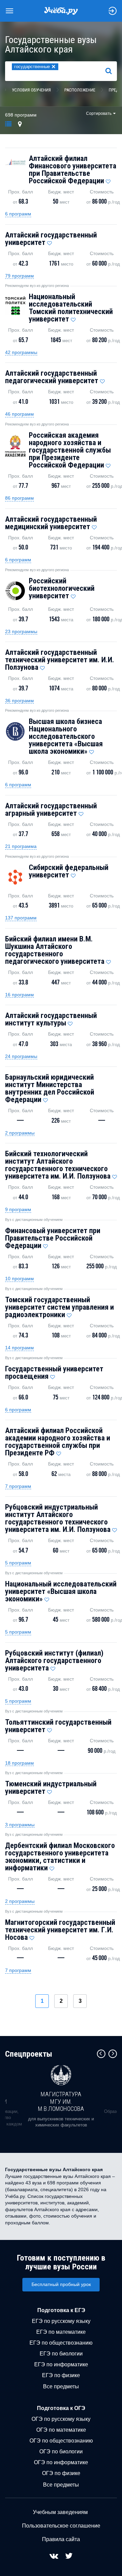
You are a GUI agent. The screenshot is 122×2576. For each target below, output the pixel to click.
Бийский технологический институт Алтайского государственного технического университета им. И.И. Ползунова (58, 1165)
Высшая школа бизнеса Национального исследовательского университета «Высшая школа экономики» (66, 736)
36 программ (19, 701)
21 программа (21, 846)
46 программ (19, 414)
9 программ (18, 1209)
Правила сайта (61, 2539)
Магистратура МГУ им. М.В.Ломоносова (61, 2101)
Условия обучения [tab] (31, 90)
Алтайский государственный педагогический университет (52, 377)
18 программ (19, 1763)
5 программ (18, 1563)
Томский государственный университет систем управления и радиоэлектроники (59, 1307)
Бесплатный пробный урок (61, 2284)
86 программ (19, 498)
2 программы (20, 1133)
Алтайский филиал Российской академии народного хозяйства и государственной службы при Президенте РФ (58, 1442)
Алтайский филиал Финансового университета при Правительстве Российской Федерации (73, 170)
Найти (111, 71)
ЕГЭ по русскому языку (61, 2321)
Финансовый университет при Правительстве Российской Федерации (53, 1238)
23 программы (21, 631)
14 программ (19, 1348)
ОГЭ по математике (61, 2430)
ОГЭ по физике (61, 2473)
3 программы (20, 1825)
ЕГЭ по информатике (61, 2364)
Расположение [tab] (80, 90)
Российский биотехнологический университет (62, 588)
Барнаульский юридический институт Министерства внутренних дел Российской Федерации (50, 1088)
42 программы (21, 352)
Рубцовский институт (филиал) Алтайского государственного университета (54, 1660)
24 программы (21, 1056)
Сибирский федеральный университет (69, 871)
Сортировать (99, 113)
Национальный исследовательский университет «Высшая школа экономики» (61, 1591)
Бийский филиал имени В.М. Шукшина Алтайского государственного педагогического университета (55, 950)
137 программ (21, 918)
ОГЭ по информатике (61, 2462)
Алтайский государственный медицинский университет (51, 523)
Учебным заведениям (60, 2512)
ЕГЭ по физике (61, 2375)
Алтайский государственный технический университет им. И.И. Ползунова (60, 660)
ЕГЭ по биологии (61, 2354)
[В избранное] (108, 180)
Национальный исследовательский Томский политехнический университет (71, 308)
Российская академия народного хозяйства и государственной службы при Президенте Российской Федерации (70, 450)
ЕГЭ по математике (61, 2332)
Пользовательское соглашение (61, 2526)
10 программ (19, 1279)
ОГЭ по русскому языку (61, 2419)
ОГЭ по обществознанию (61, 2441)
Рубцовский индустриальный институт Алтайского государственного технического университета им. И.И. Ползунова (58, 1518)
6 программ (18, 214)
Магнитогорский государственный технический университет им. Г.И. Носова (60, 1930)
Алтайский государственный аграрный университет (51, 809)
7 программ (18, 1486)
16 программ (19, 995)
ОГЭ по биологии (61, 2452)
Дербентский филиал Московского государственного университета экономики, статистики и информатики (60, 1857)
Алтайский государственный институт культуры (51, 1019)
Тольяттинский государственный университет (58, 1726)
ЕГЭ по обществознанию (61, 2343)
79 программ (19, 276)
